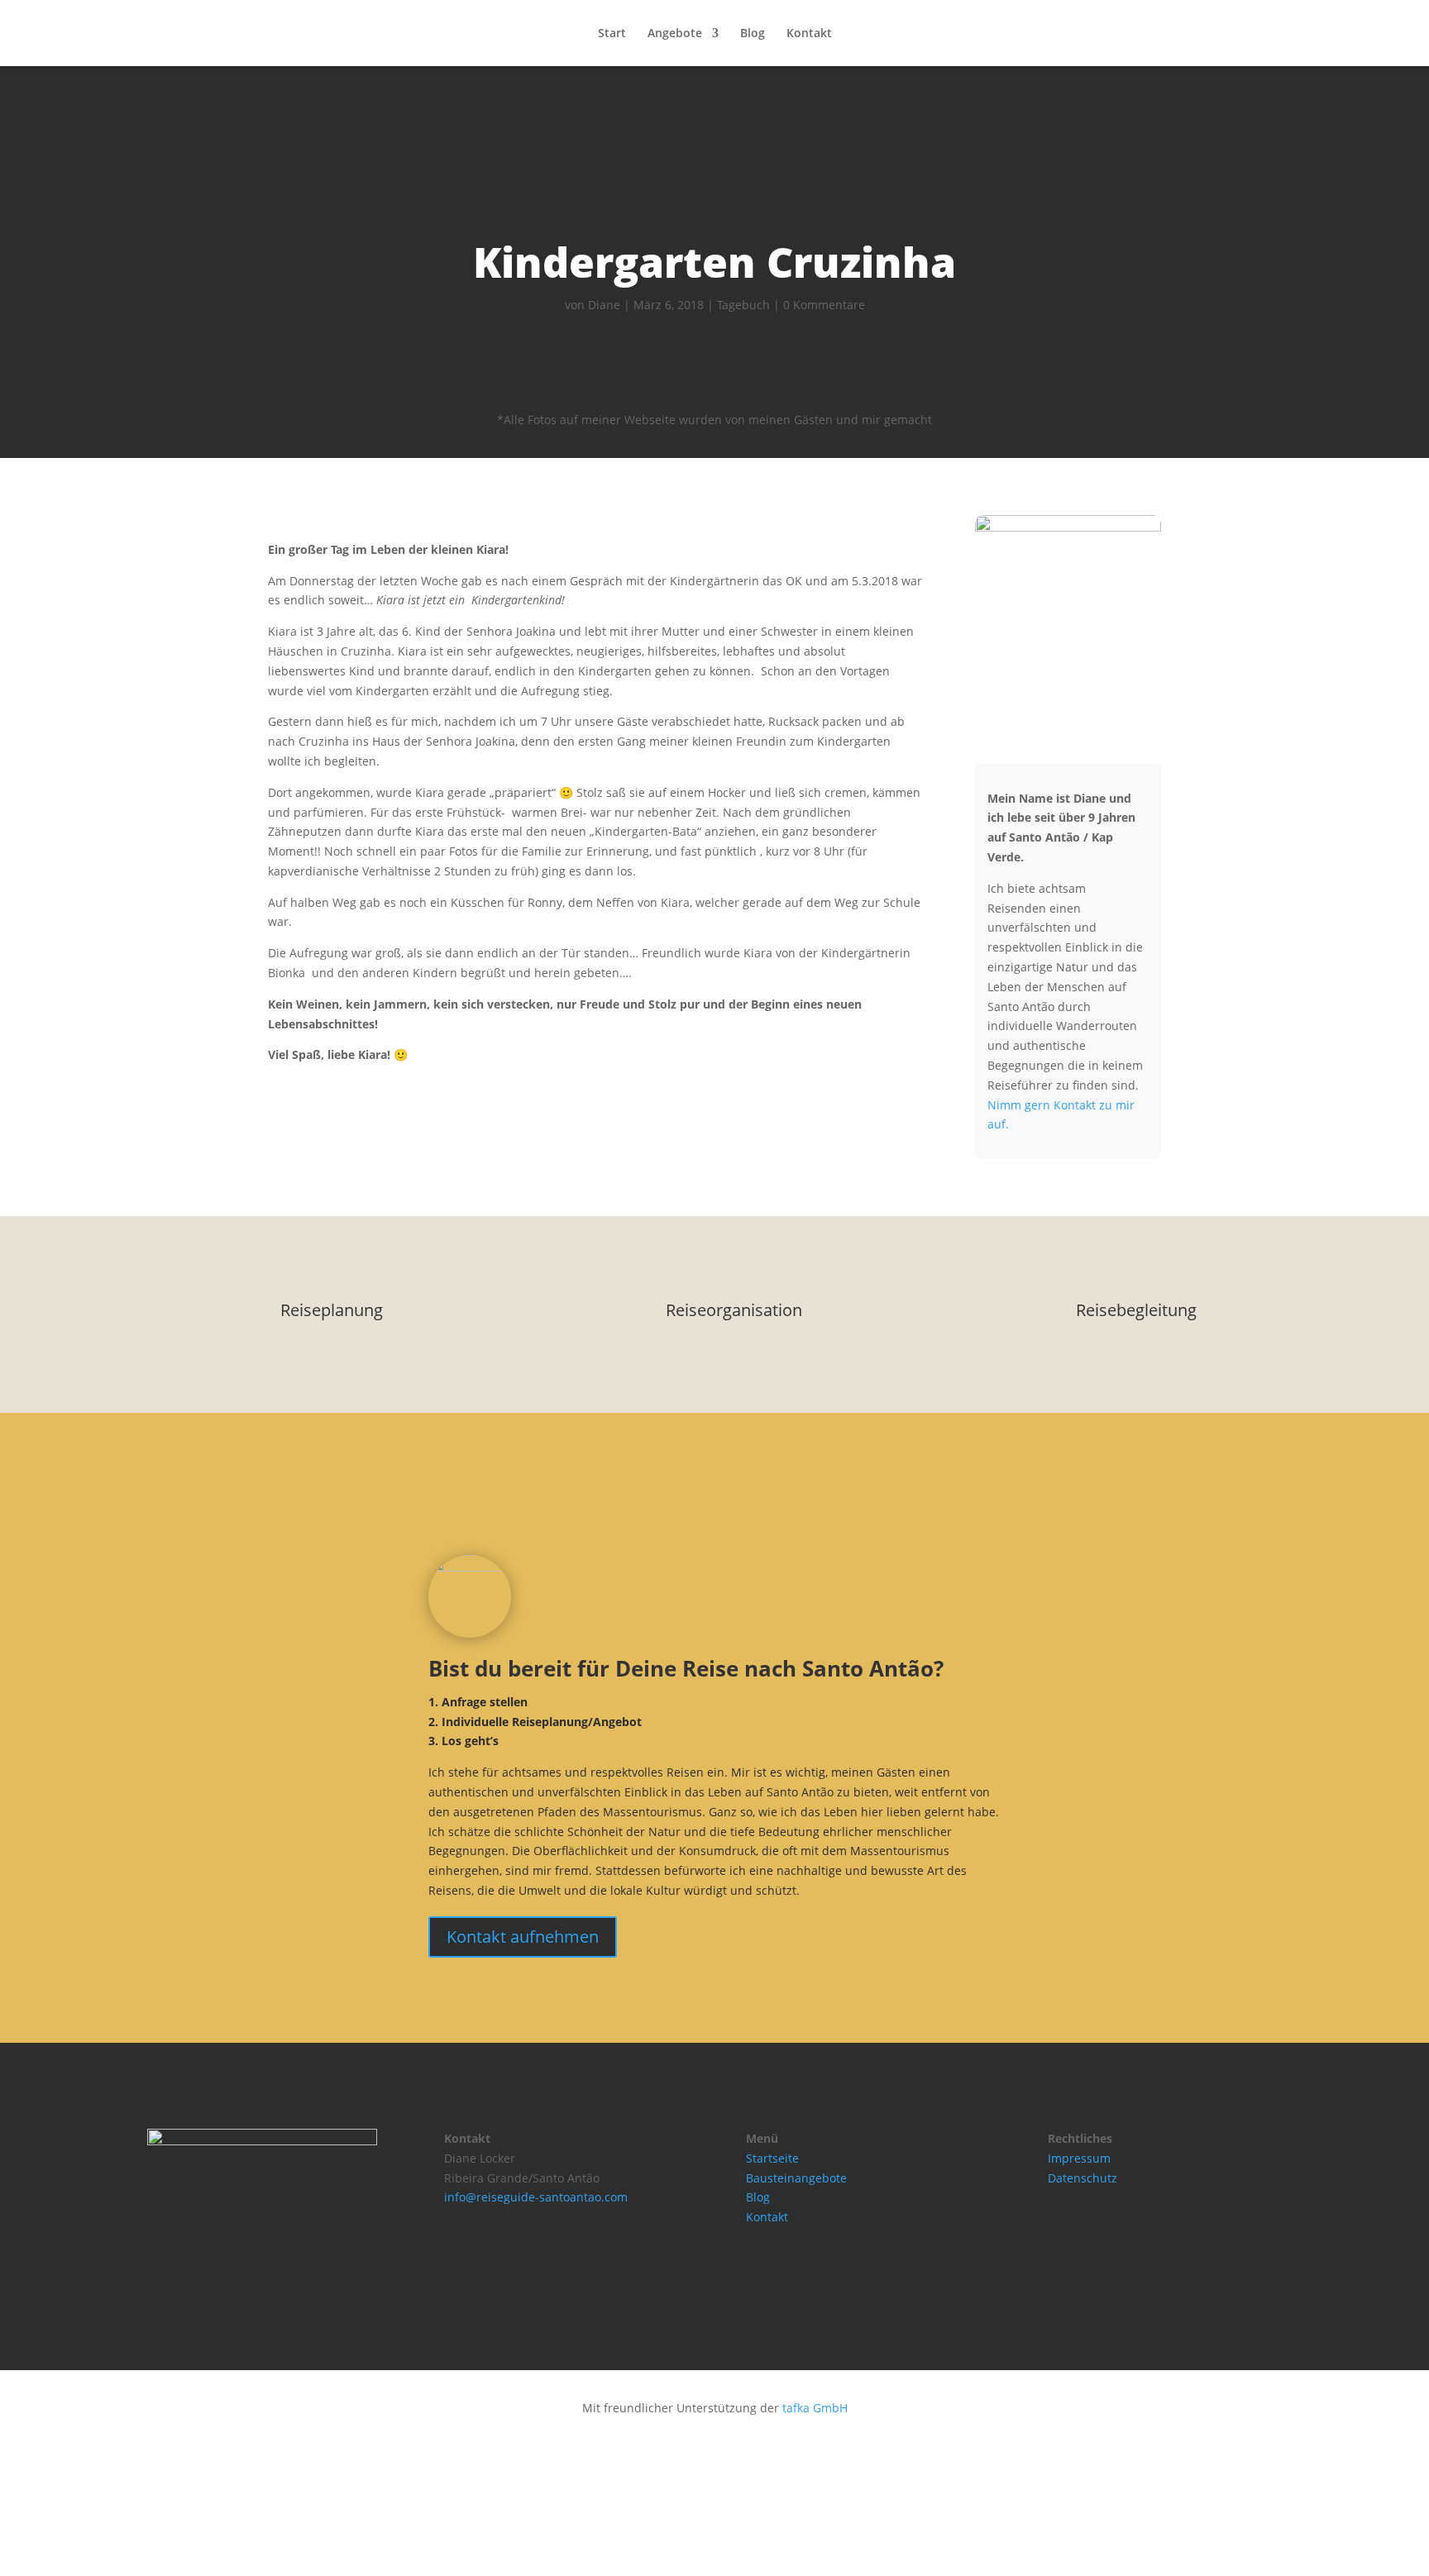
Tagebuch (743, 305)
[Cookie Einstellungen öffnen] (124, 2566)
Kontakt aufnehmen (523, 1937)
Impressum (1079, 2158)
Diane (604, 305)
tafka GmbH (815, 2408)
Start (612, 34)
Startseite (772, 2158)
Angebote (675, 34)
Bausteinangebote (796, 2178)
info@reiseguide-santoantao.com (536, 2197)
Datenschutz (1083, 2178)
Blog (753, 34)
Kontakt (809, 34)
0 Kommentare (824, 305)
